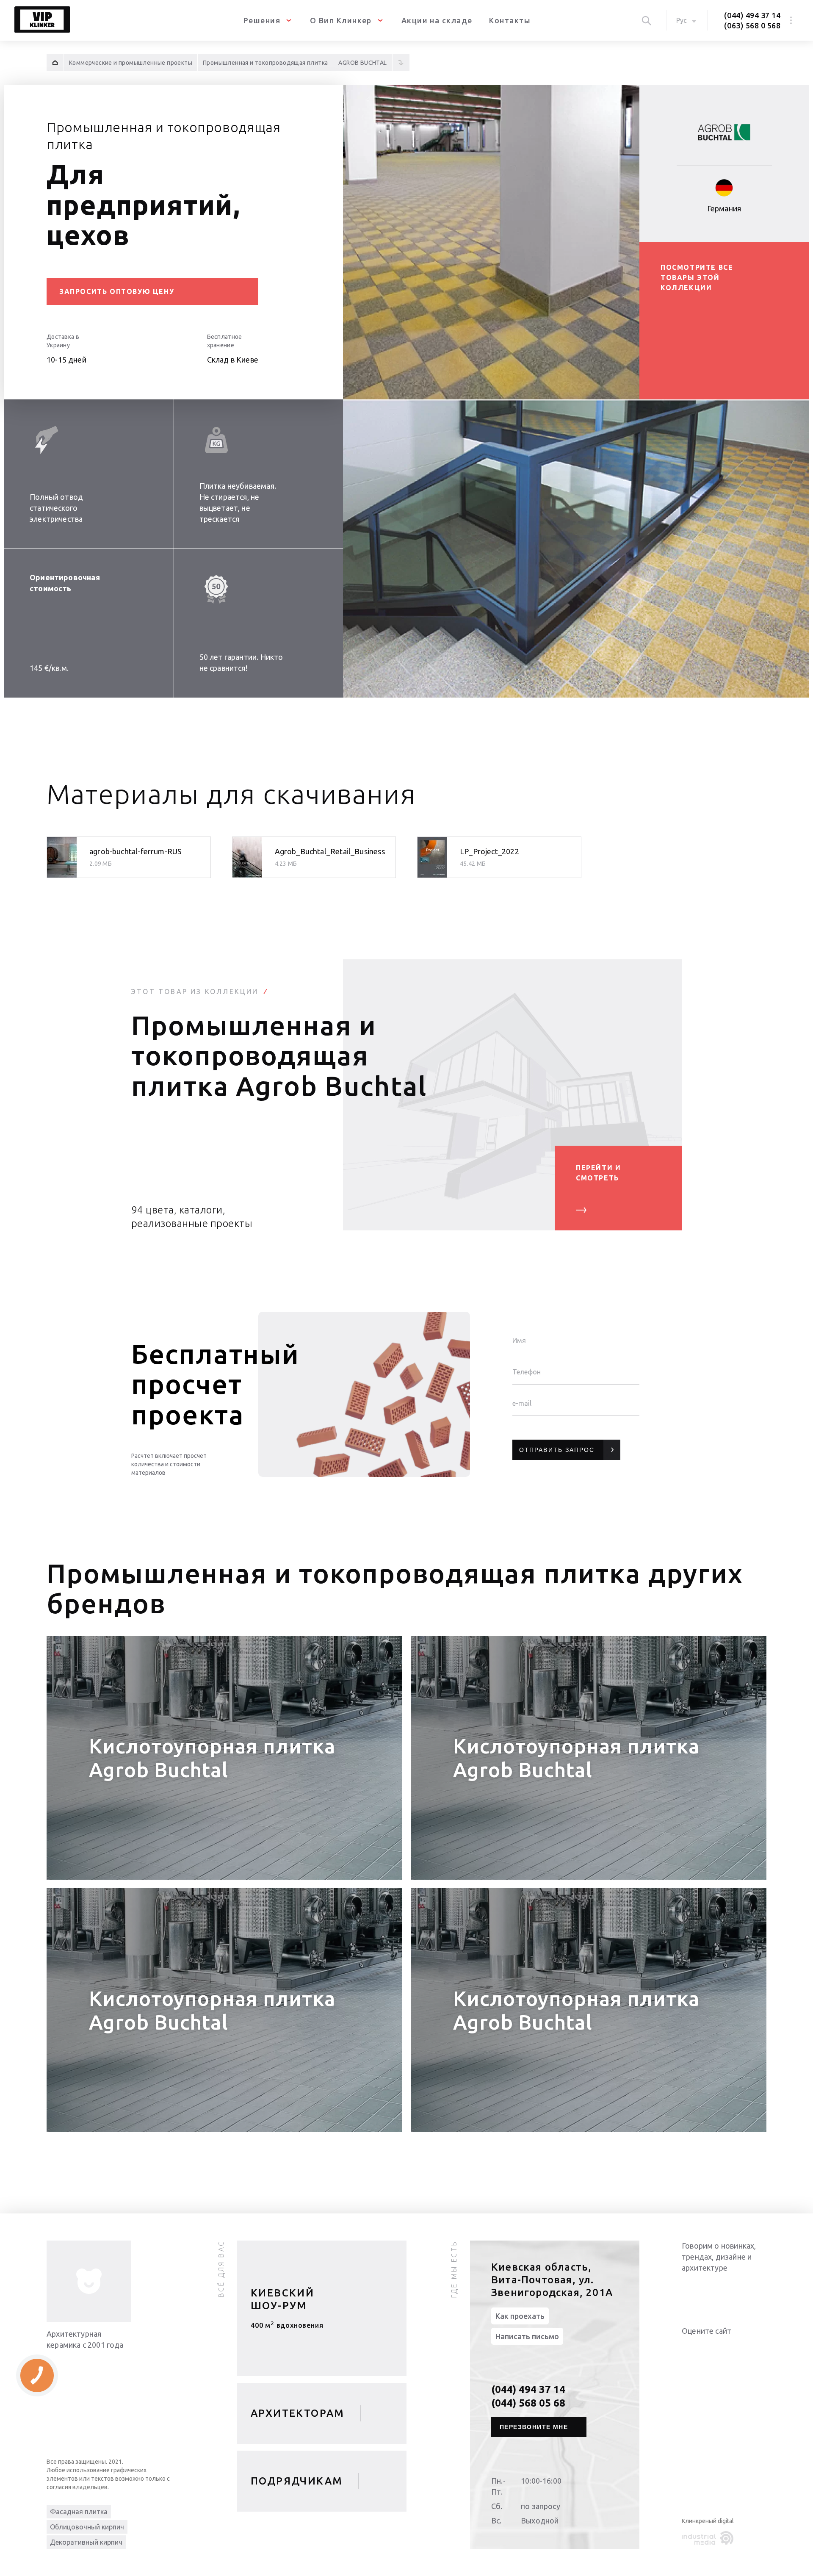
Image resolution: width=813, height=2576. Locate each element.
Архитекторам (298, 2413)
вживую (287, 2328)
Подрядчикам (297, 2481)
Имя (519, 1341)
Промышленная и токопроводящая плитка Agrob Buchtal (279, 1055)
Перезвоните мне (534, 2427)
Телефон (527, 1372)
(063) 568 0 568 (752, 25)
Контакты (510, 20)
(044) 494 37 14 (752, 15)
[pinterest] (758, 2290)
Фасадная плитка (79, 2512)
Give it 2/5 (697, 2348)
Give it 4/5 (717, 2348)
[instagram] (741, 2290)
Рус (682, 20)
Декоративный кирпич (86, 2542)
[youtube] (707, 2290)
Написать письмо (527, 2336)
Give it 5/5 (727, 2348)
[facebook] (724, 2290)
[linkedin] (690, 2290)
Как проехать (520, 2316)
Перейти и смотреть (598, 1173)
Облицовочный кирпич (87, 2527)
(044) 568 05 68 (528, 2403)
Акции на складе (437, 20)
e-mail (522, 1403)
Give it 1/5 (687, 2348)
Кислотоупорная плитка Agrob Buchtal (212, 1758)
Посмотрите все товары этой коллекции (697, 277)
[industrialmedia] (709, 2538)
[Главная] (55, 63)
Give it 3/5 (707, 2348)
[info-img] (89, 2281)
